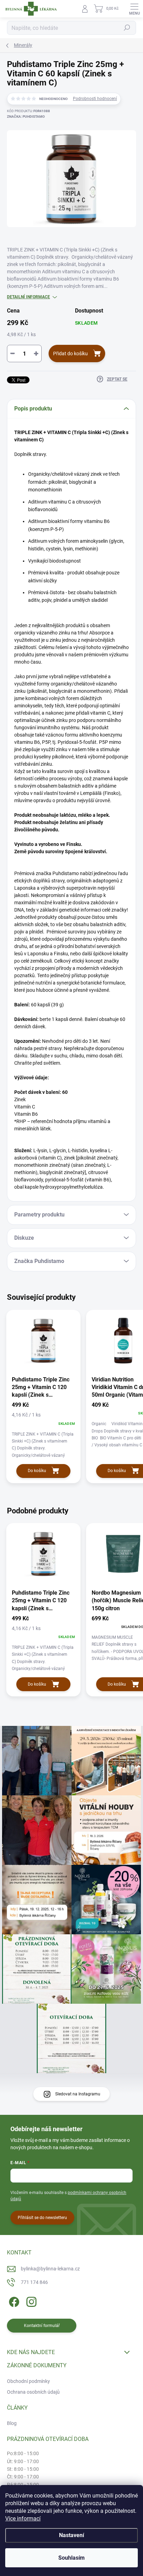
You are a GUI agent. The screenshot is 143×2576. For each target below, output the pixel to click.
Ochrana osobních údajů (33, 2392)
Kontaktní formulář (42, 2326)
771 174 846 (34, 2282)
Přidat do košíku (70, 354)
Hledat (127, 28)
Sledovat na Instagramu (78, 2094)
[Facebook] (13, 2301)
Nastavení (71, 2535)
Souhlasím (71, 2558)
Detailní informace (28, 297)
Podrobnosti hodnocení (95, 99)
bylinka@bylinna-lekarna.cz (50, 2269)
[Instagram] (30, 2301)
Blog (12, 2423)
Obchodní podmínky (28, 2381)
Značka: (26, 117)
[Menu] (134, 9)
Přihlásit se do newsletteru (42, 2218)
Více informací (23, 2519)
